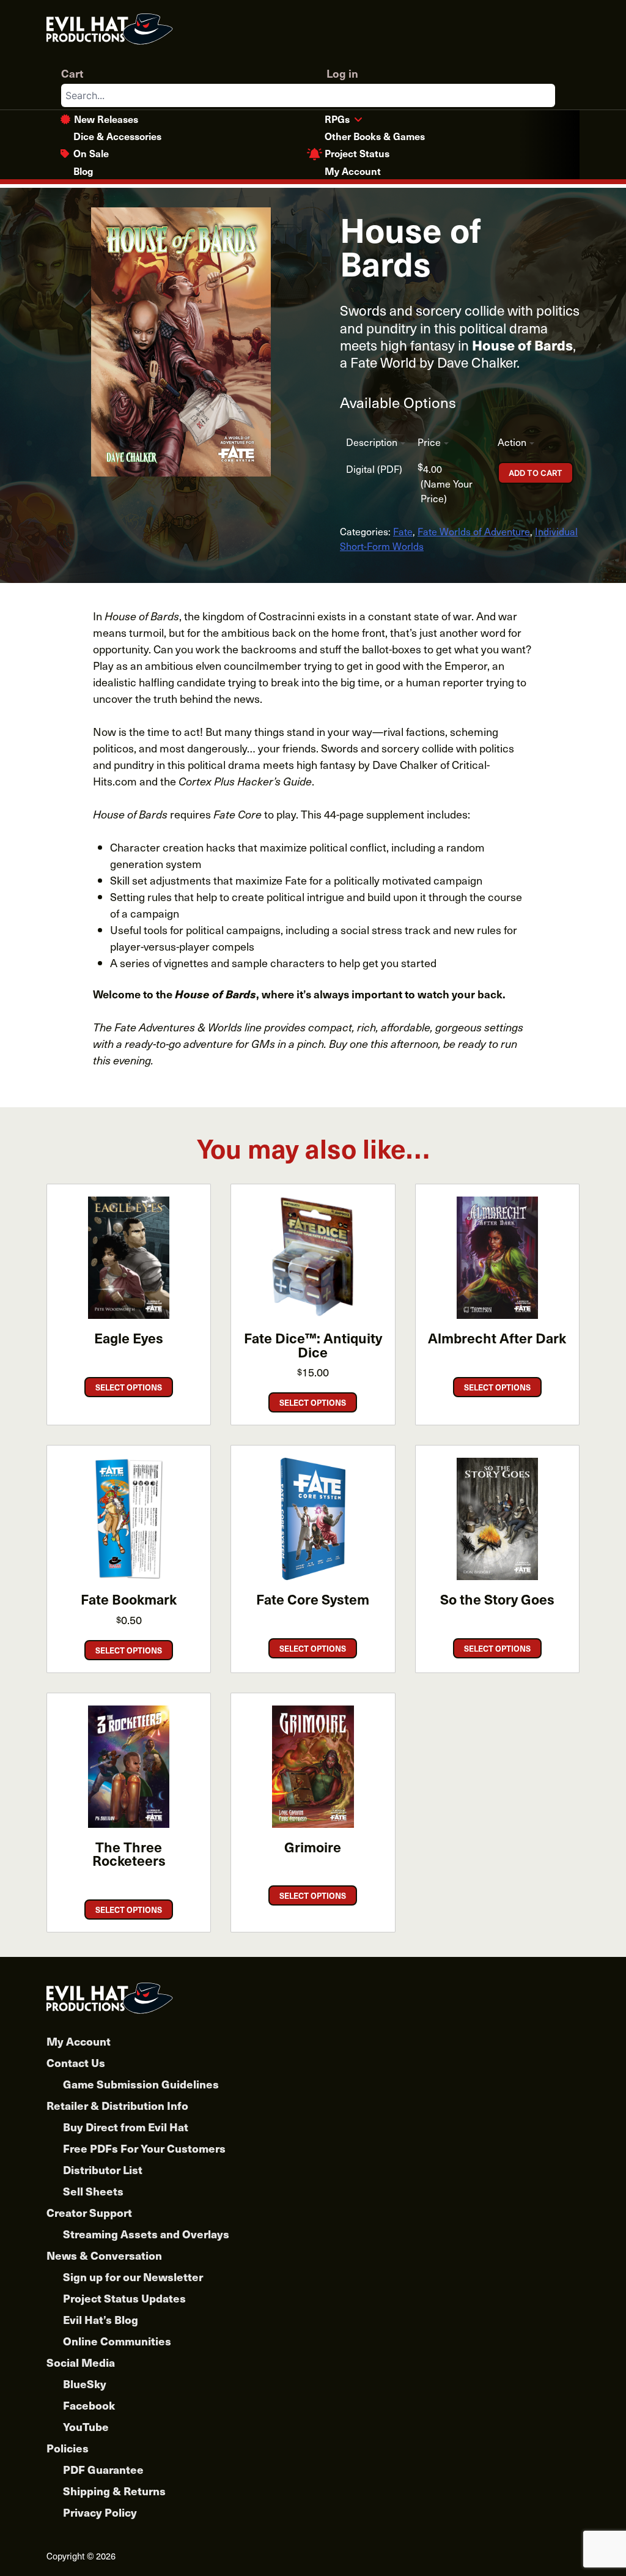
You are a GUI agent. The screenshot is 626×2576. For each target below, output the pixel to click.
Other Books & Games (375, 136)
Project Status (357, 153)
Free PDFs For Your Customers (144, 2148)
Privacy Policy (100, 2512)
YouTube (86, 2426)
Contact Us (76, 2062)
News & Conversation (104, 2255)
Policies (68, 2448)
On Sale (91, 153)
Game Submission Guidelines (141, 2084)
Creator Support (89, 2212)
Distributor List (103, 2170)
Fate (403, 531)
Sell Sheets (93, 2191)
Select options (129, 1387)
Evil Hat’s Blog (101, 2319)
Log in (342, 73)
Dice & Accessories (117, 136)
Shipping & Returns (114, 2491)
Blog (83, 171)
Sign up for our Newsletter (133, 2277)
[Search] (545, 95)
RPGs (337, 119)
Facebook (89, 2405)
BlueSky (85, 2384)
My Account (353, 171)
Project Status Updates (124, 2298)
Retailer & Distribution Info (117, 2105)
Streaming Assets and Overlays (146, 2234)
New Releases (106, 119)
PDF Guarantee (103, 2469)
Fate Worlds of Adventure (474, 531)
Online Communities (117, 2341)
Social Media (81, 2362)
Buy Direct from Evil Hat (126, 2127)
